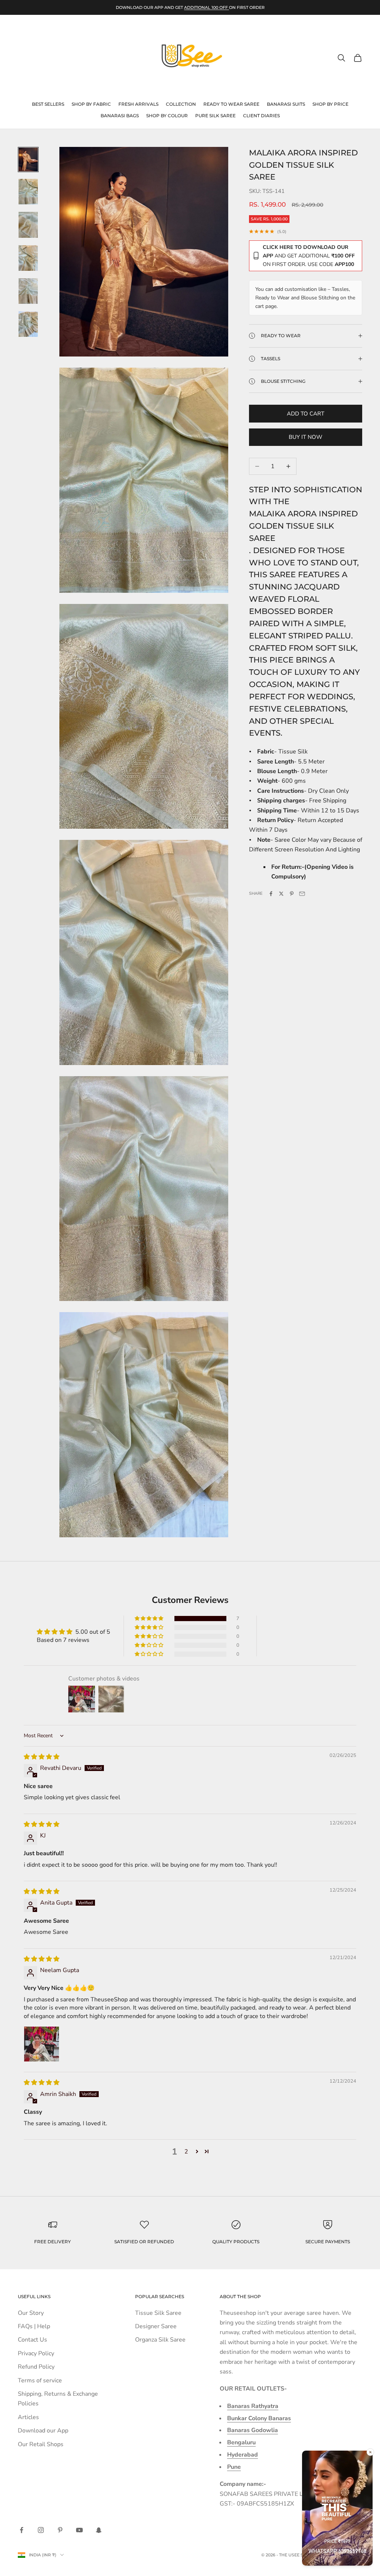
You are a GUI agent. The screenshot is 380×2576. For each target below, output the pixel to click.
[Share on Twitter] (281, 894)
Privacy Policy (36, 2353)
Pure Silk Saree (215, 116)
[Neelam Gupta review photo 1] (42, 2044)
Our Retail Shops (41, 2444)
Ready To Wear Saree (231, 104)
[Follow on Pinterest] (60, 2530)
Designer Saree (156, 2326)
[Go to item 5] (28, 291)
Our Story (31, 2313)
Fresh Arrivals (138, 104)
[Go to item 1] (28, 160)
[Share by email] (302, 894)
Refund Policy (36, 2367)
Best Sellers (48, 104)
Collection (181, 104)
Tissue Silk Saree (158, 2313)
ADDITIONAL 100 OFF (207, 7)
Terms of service (40, 2380)
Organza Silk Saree (160, 2340)
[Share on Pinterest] (292, 894)
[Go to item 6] (28, 324)
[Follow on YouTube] (79, 2530)
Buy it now (306, 437)
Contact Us (32, 2340)
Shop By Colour (167, 116)
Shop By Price (330, 104)
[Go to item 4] (28, 258)
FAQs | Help (34, 2326)
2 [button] (186, 2152)
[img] (42, 1757)
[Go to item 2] (28, 192)
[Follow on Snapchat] (99, 2530)
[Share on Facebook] (271, 894)
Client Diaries (261, 116)
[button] (150, 1619)
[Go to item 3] (28, 225)
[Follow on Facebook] (22, 2530)
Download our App (43, 2431)
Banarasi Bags (120, 116)
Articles (28, 2417)
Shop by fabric (91, 104)
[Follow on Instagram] (41, 2530)
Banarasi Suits (286, 104)
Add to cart (306, 414)
